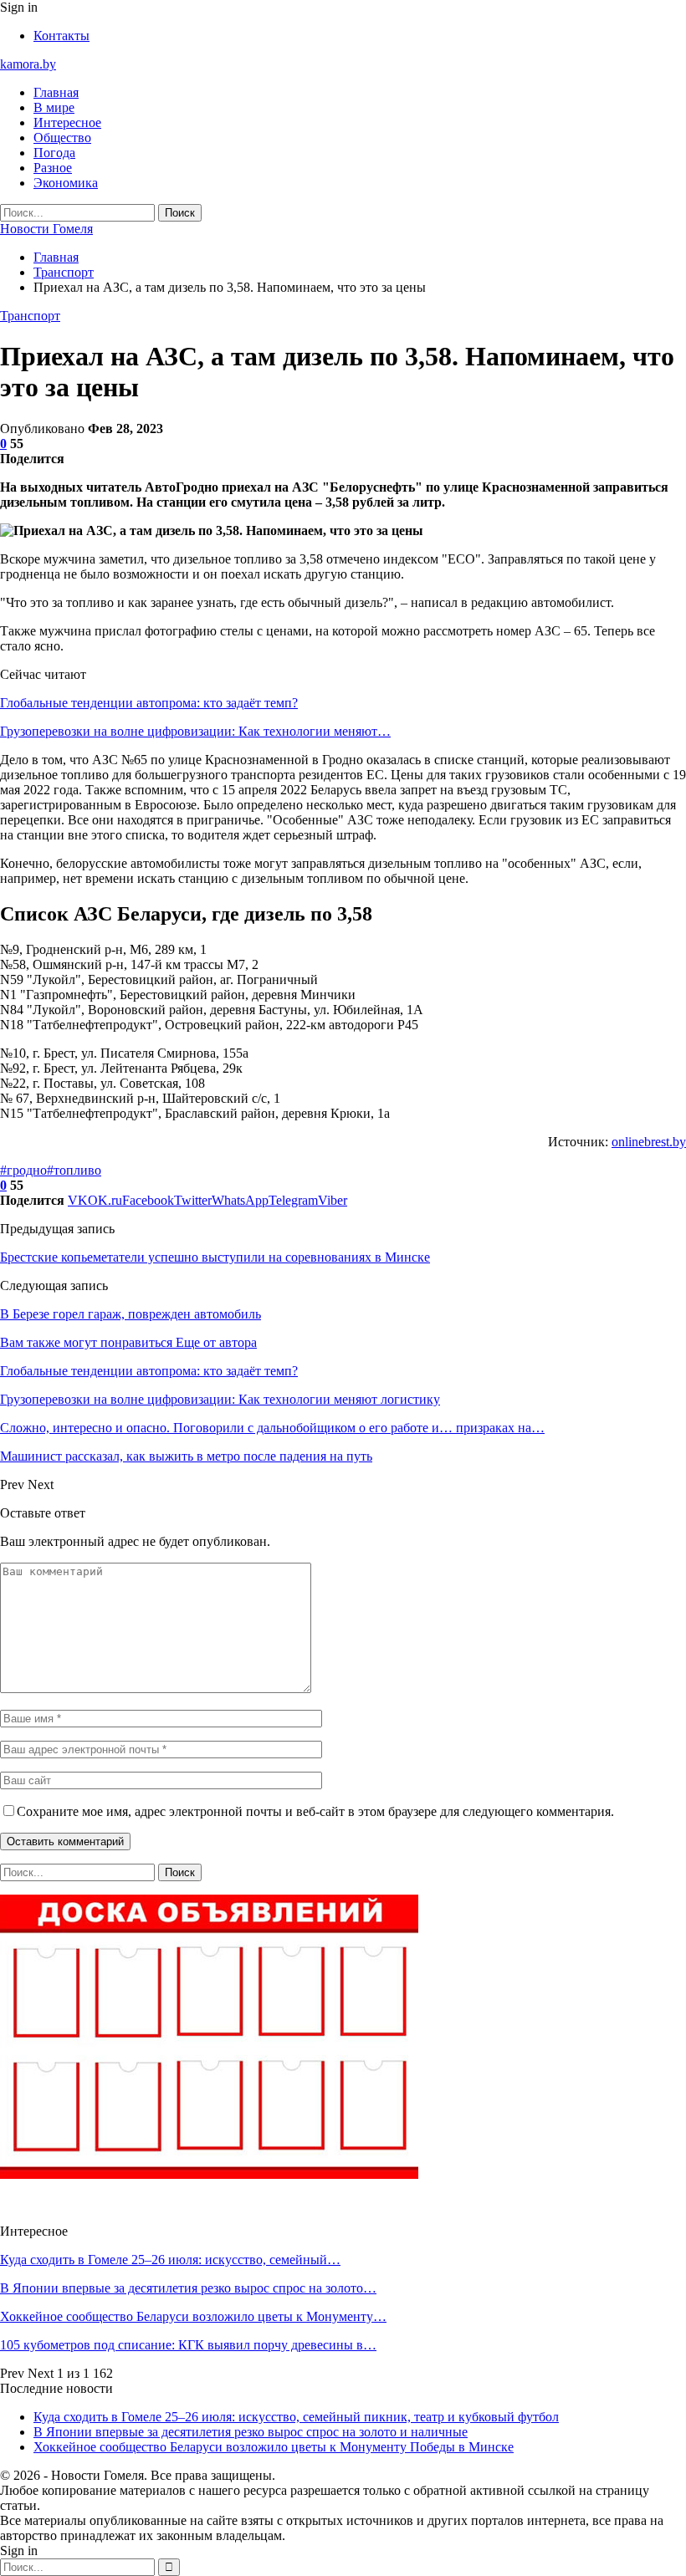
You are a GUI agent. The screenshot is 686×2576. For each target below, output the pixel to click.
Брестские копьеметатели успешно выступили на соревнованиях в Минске (215, 1257)
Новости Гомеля (46, 229)
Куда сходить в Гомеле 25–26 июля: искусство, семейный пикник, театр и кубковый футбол (296, 2417)
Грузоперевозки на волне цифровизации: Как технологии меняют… (195, 731)
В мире (54, 107)
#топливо (74, 1170)
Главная (56, 92)
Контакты (61, 36)
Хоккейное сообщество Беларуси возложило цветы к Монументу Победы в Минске (274, 2447)
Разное (53, 168)
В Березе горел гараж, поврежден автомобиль (131, 1314)
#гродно (23, 1170)
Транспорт (30, 316)
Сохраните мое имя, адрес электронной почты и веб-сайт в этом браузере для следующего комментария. (315, 1811)
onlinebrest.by (649, 1142)
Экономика (66, 183)
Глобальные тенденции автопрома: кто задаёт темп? (149, 703)
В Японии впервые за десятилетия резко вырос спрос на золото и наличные (251, 2432)
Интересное (67, 122)
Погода (54, 153)
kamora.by (28, 64)
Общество (62, 138)
